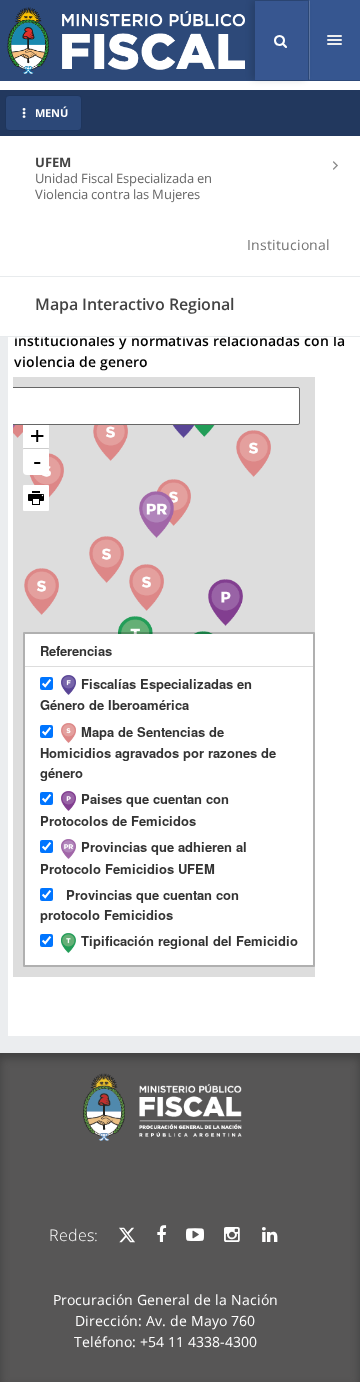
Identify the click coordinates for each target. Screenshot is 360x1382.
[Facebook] (161, 1235)
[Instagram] (231, 1235)
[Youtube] (195, 1235)
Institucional (288, 244)
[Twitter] (127, 1235)
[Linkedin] (269, 1235)
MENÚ (51, 112)
